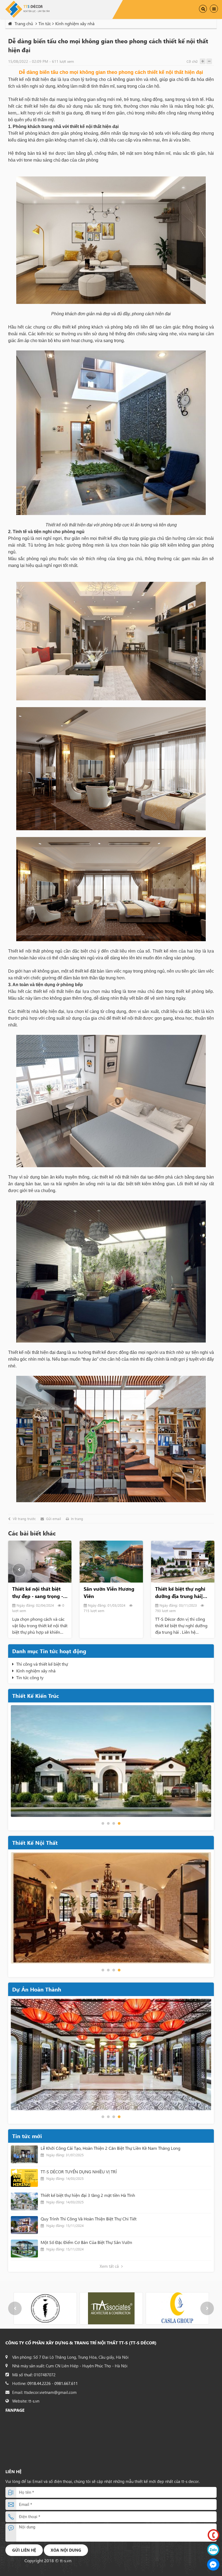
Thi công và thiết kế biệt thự (42, 1664)
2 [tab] (108, 1823)
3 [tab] (114, 1823)
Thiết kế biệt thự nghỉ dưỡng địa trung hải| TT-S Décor (109, 1593)
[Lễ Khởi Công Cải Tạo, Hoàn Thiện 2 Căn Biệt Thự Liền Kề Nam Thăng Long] (24, 2154)
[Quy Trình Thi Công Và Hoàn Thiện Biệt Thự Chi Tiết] (24, 2225)
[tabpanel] (111, 1761)
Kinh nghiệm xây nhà (36, 1671)
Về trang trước (24, 1519)
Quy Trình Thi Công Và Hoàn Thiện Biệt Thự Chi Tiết (89, 2219)
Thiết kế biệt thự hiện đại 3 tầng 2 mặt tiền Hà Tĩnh (88, 2195)
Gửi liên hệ (24, 2550)
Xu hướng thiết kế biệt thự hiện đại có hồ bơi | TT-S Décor (182, 1593)
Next (203, 1570)
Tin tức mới (27, 2136)
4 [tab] (119, 1823)
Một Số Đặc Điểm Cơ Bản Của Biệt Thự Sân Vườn (86, 2242)
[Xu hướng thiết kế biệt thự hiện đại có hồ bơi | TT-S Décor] (183, 1562)
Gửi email (53, 1519)
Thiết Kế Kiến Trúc (36, 1696)
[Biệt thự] (111, 2055)
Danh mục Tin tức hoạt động (49, 1651)
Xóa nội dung (66, 2550)
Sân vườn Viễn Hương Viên (37, 1592)
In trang (77, 1519)
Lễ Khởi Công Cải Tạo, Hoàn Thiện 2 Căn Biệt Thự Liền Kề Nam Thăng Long (110, 2148)
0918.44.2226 (39, 2383)
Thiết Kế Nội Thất (35, 1842)
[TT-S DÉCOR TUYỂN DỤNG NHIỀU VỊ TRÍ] (24, 2178)
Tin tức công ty (30, 1677)
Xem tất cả (110, 2266)
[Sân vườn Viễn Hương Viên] (40, 1562)
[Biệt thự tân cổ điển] (111, 1761)
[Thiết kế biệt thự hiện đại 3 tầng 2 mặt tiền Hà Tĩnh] (24, 2201)
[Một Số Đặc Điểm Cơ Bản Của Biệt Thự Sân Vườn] (24, 2249)
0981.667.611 (66, 2383)
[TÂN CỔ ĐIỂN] (111, 1908)
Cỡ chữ (192, 61)
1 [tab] (103, 1823)
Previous (19, 1570)
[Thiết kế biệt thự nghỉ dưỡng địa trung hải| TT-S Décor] (111, 1562)
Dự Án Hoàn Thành (37, 1989)
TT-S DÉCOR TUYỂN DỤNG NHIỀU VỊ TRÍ (79, 2172)
